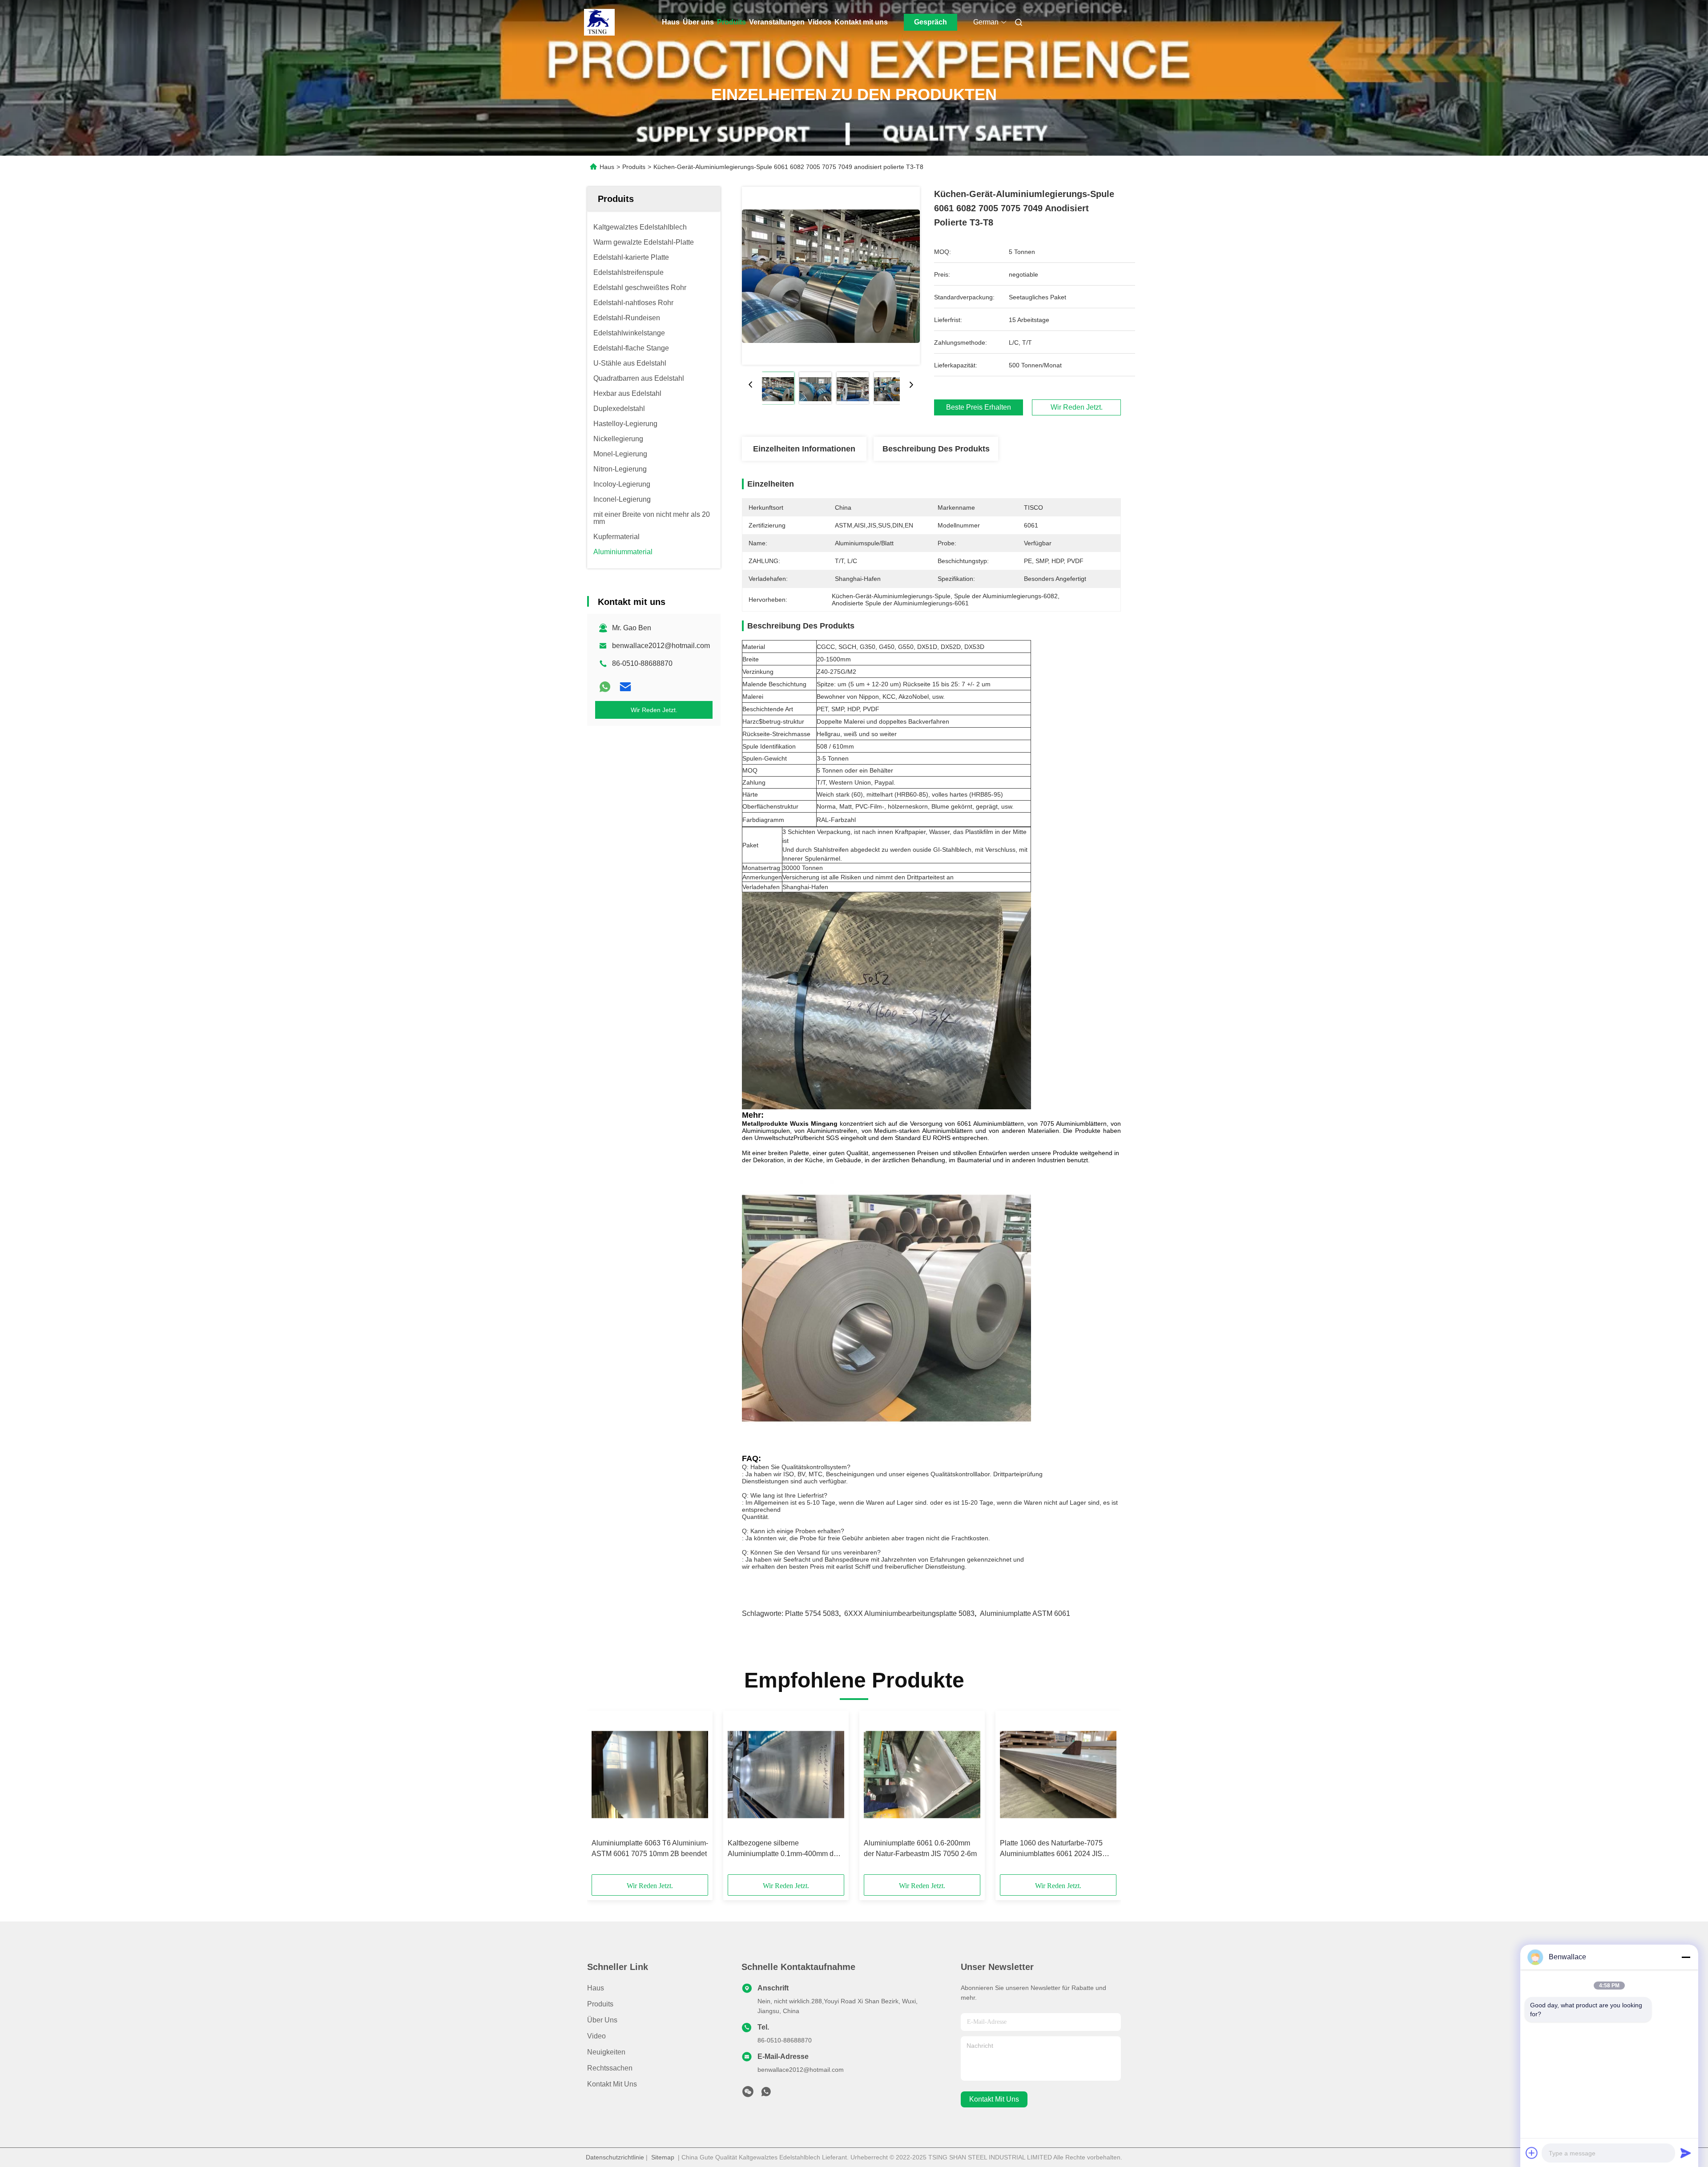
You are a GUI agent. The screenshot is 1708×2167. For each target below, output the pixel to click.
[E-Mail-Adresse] (625, 687)
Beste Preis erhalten (979, 407)
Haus (671, 22)
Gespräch (931, 22)
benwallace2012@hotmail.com (661, 646)
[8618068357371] (766, 2094)
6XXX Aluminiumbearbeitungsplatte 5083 (909, 1613)
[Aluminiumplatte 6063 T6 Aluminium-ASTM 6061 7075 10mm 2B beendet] (650, 1775)
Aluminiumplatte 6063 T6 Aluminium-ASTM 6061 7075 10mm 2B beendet (650, 1848)
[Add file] (1532, 2153)
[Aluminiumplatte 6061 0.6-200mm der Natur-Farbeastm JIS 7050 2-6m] (922, 1775)
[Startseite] (600, 22)
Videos (820, 22)
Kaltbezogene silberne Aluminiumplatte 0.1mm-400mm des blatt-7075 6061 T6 (784, 1849)
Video (596, 2036)
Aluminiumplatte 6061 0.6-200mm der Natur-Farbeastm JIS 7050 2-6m (920, 1848)
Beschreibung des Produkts (936, 449)
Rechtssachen (610, 2068)
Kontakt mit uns (861, 22)
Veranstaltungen (777, 22)
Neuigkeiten (606, 2052)
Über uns (698, 22)
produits (600, 2004)
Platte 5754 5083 (812, 1613)
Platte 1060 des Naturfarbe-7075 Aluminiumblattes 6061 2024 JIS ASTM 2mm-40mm (1051, 1849)
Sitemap (663, 2157)
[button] (603, 1796)
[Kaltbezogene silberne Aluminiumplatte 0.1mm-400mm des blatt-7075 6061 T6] (786, 1775)
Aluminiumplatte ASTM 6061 (1025, 1613)
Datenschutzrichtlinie (615, 2157)
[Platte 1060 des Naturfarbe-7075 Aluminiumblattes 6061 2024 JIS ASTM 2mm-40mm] (1058, 1775)
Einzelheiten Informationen (804, 449)
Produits (731, 22)
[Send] (1686, 2153)
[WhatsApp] (605, 687)
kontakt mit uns (994, 2099)
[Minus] (1686, 1957)
